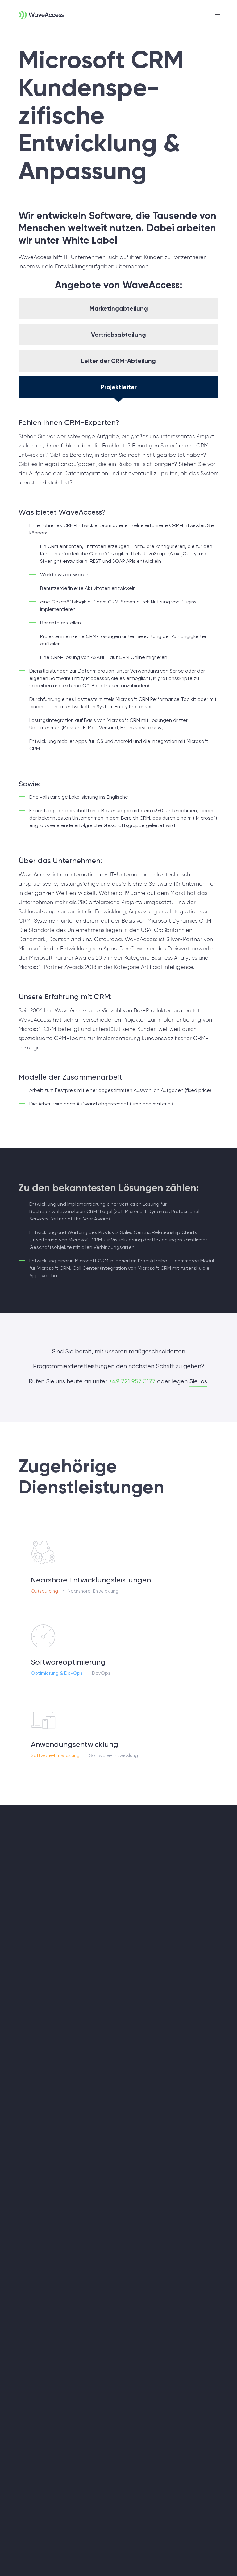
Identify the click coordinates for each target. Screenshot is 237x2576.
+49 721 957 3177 (132, 1381)
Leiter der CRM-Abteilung (118, 361)
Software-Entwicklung (55, 1755)
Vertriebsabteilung (118, 335)
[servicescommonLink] (118, 1566)
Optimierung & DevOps (57, 1673)
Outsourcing (44, 1591)
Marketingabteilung (119, 308)
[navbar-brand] (34, 11)
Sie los (198, 1381)
